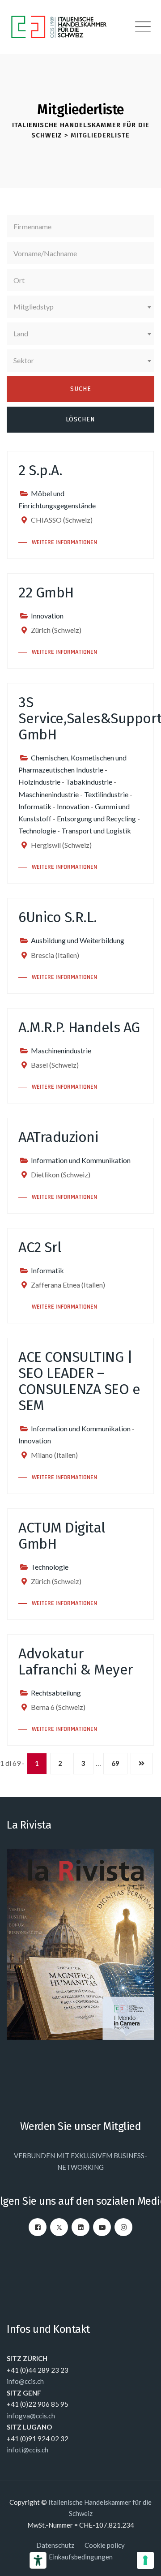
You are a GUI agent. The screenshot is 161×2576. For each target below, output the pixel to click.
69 (115, 1763)
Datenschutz (55, 2545)
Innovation (47, 616)
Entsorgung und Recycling (96, 818)
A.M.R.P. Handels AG (79, 1027)
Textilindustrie (106, 794)
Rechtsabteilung (56, 1693)
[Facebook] (38, 2227)
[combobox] (80, 307)
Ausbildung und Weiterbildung (78, 940)
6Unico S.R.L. (58, 917)
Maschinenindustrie (49, 794)
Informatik (35, 806)
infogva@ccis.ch (31, 2416)
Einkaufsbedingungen (81, 2557)
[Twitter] (59, 2227)
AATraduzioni (58, 1137)
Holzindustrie (39, 782)
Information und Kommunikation (81, 1160)
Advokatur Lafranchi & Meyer (76, 1662)
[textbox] (80, 307)
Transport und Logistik (96, 831)
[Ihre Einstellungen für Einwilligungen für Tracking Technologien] (145, 2560)
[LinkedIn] (80, 2227)
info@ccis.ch (25, 2381)
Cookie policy (105, 2545)
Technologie (37, 831)
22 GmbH (46, 592)
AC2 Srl (40, 1247)
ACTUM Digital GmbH (62, 1536)
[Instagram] (123, 2227)
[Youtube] (102, 2227)
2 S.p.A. (40, 470)
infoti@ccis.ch (28, 2450)
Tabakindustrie (89, 782)
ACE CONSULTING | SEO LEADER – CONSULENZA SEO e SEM (79, 1381)
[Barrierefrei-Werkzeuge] (38, 2560)
